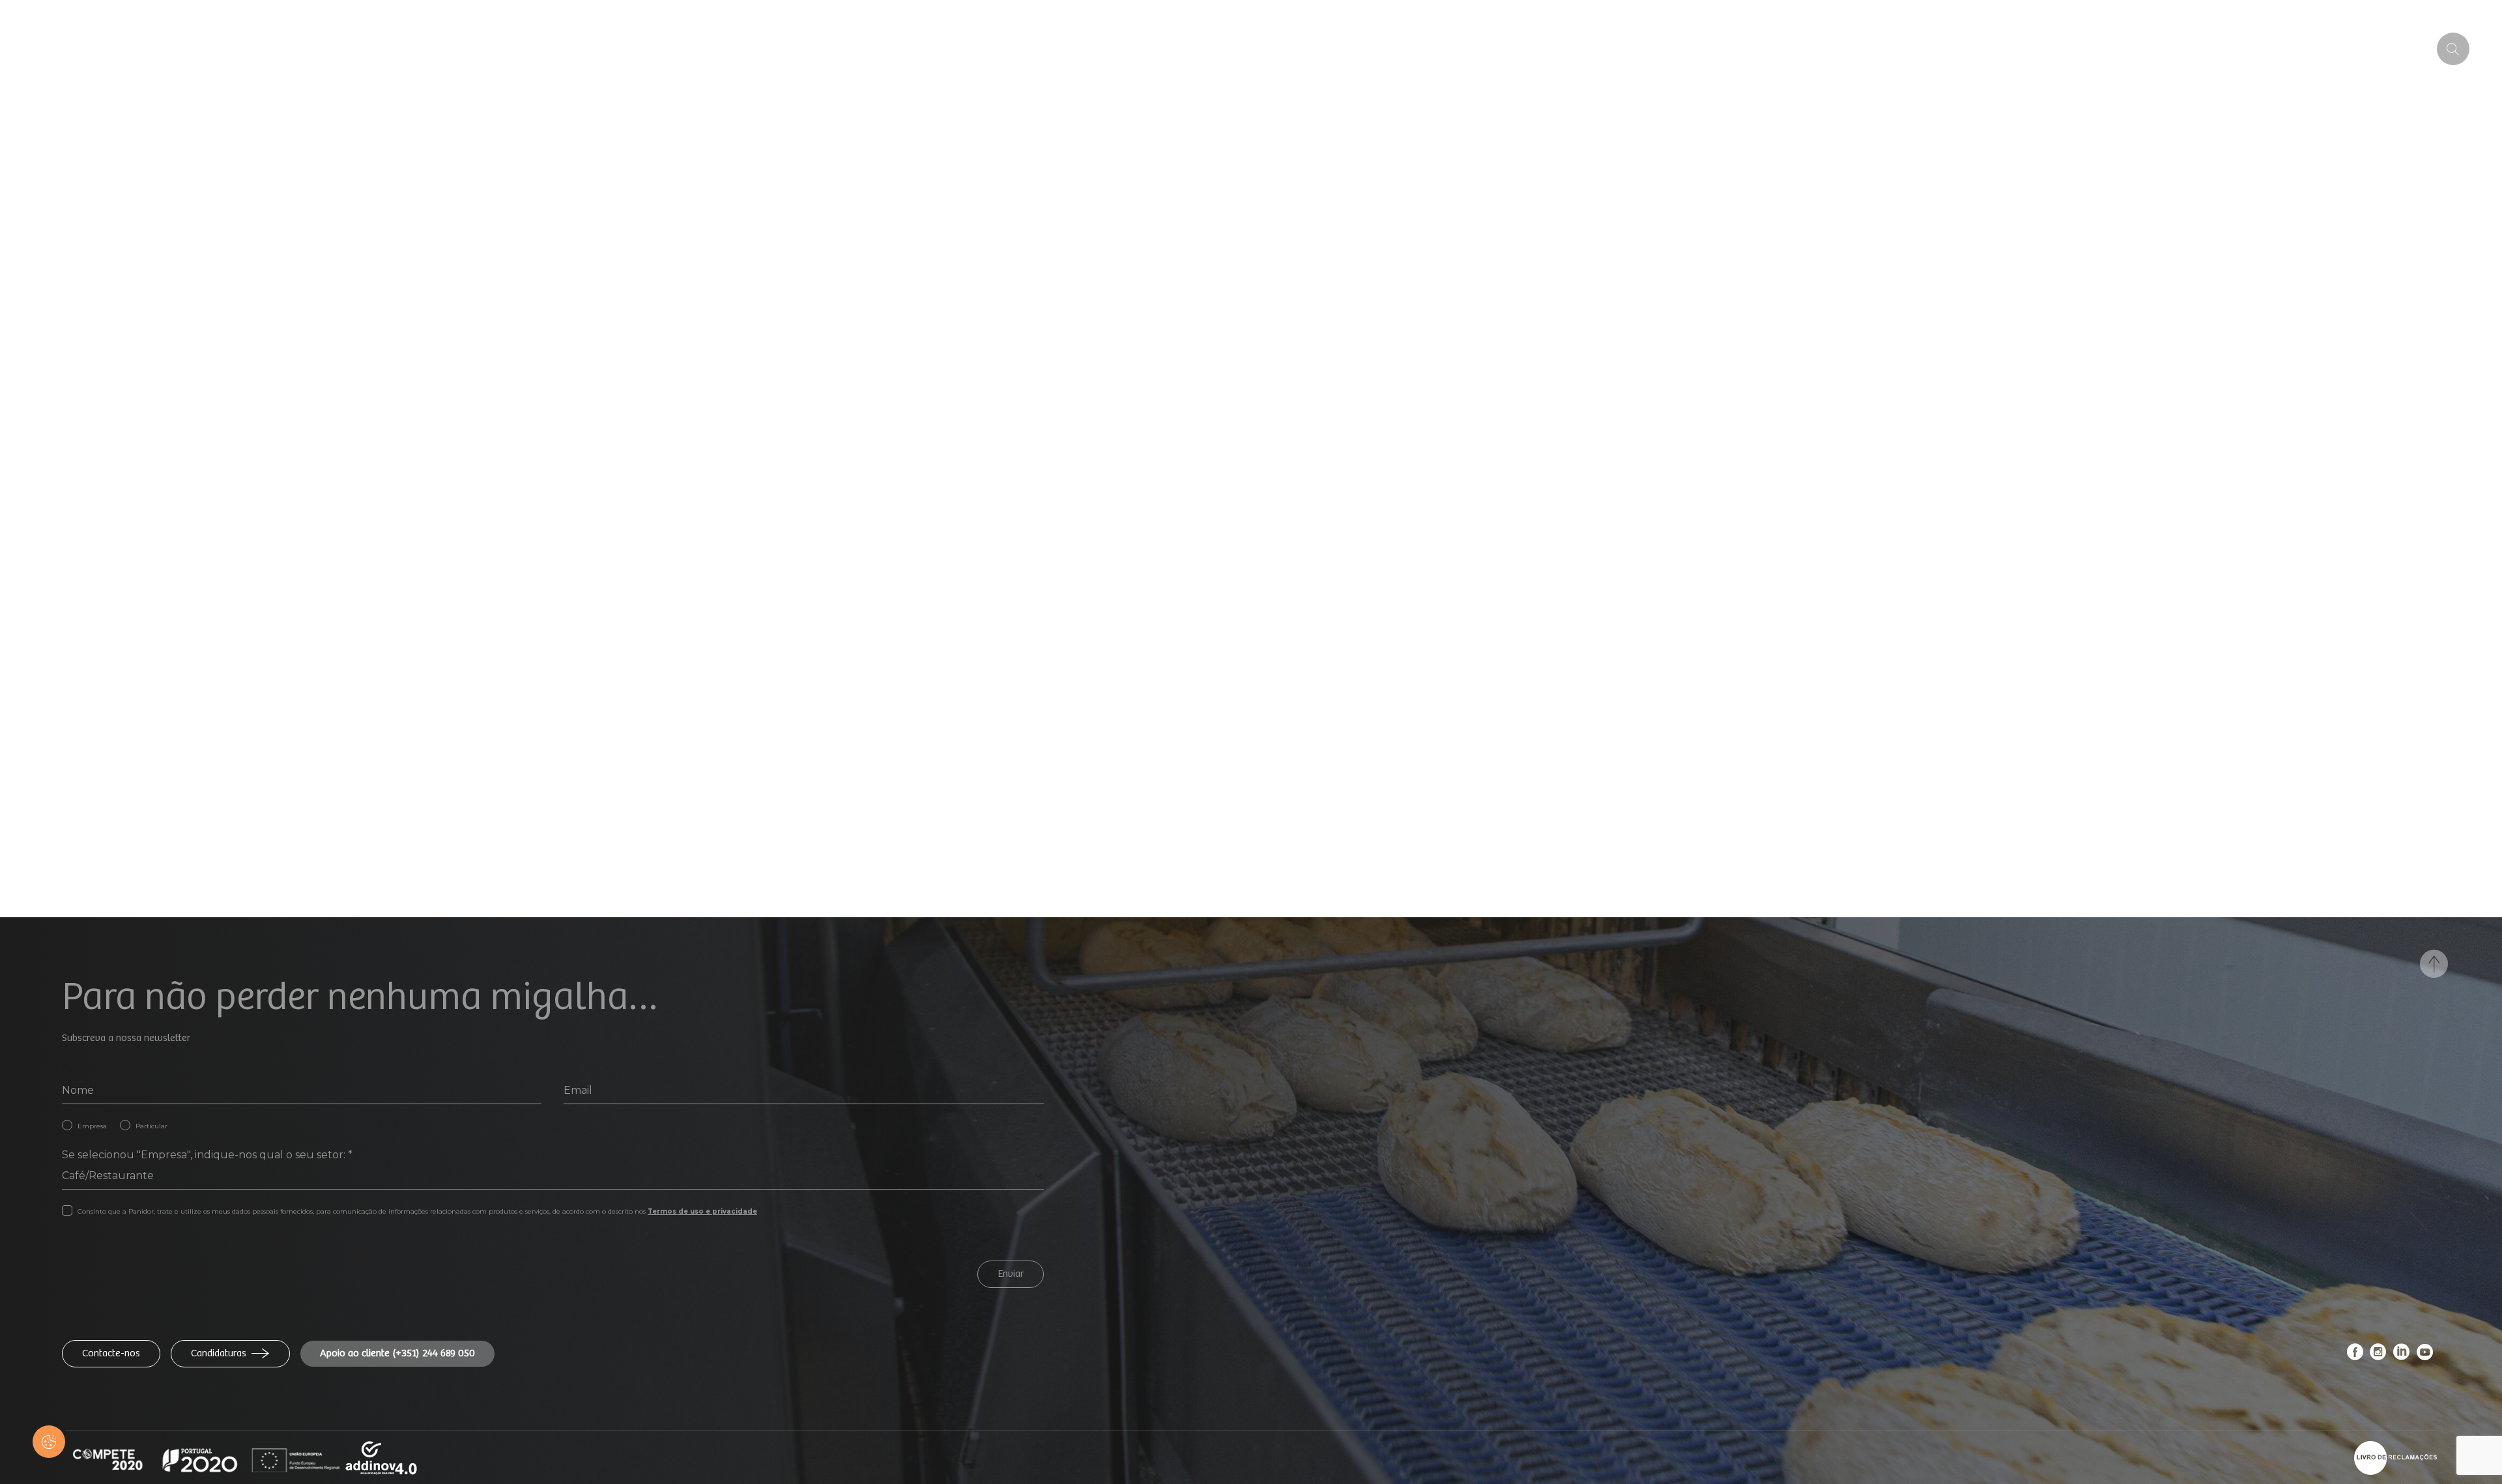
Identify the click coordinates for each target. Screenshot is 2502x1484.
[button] (49, 1442)
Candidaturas (219, 1353)
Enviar (1011, 1274)
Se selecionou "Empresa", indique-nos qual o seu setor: (207, 1155)
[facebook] (2355, 1355)
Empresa (92, 1126)
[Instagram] (2378, 1355)
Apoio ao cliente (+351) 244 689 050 (397, 1353)
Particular (151, 1126)
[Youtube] (2425, 1355)
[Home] (118, 49)
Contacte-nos (111, 1353)
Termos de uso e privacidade (702, 1211)
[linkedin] (2402, 1355)
